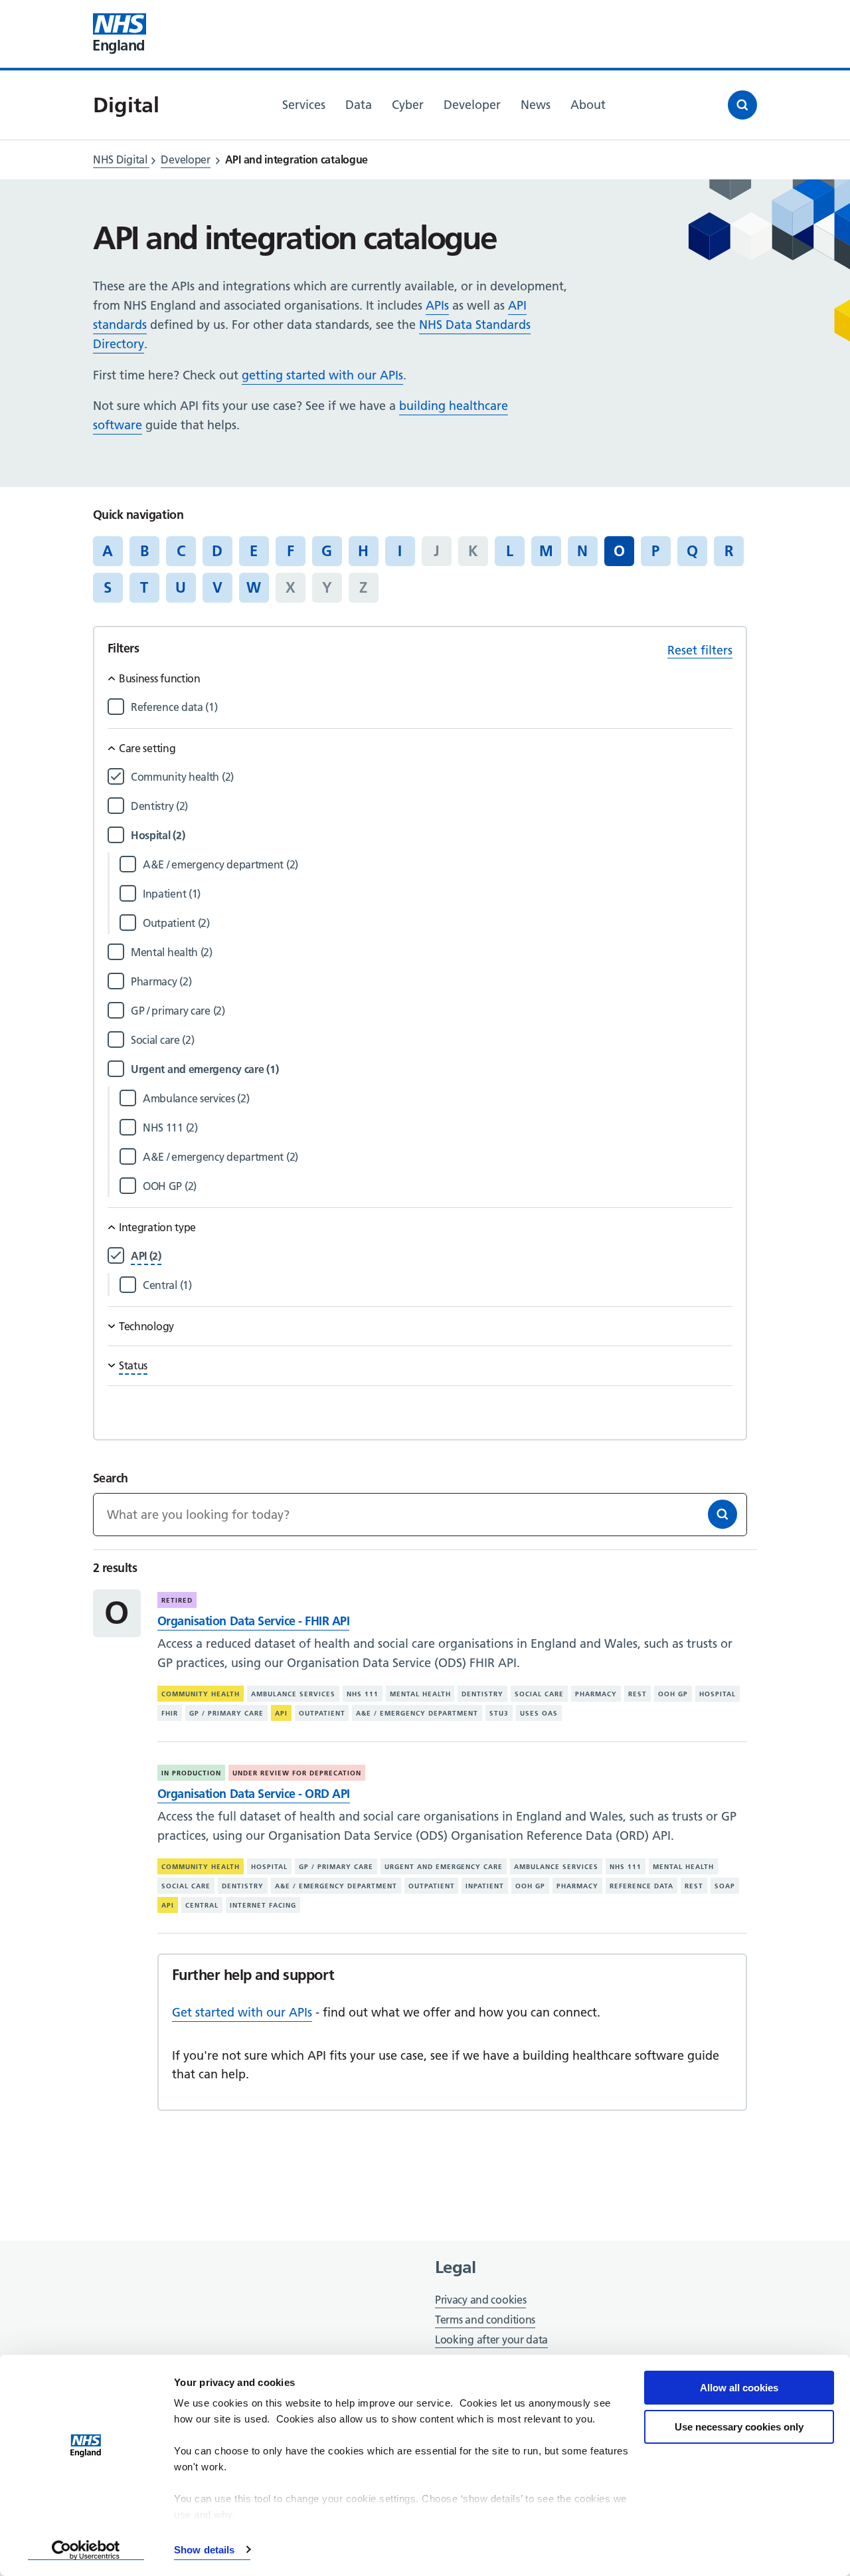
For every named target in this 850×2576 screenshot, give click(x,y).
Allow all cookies (739, 2388)
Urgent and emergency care (444, 1867)
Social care (539, 1694)
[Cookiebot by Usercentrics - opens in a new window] (86, 2550)
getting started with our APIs (322, 375)
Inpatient (485, 1886)
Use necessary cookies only (739, 2427)
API (281, 1713)
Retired (177, 1600)
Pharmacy (596, 1694)
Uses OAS (539, 1713)
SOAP (725, 1886)
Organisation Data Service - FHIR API (253, 1621)
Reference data (641, 1886)
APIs (437, 305)
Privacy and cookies (480, 2300)
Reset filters (700, 650)
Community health (201, 1694)
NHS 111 (363, 1694)
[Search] (722, 1514)
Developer (185, 159)
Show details (204, 2550)
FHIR (170, 1713)
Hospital (718, 1694)
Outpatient (322, 1713)
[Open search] (742, 105)
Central (202, 1905)
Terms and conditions (485, 2320)
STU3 (499, 1713)
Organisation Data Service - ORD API (254, 1794)
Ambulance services (293, 1694)
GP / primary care (226, 1713)
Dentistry (482, 1694)
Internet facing (263, 1905)
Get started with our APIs (242, 2012)
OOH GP (673, 1694)
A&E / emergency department (417, 1713)
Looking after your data (491, 2339)
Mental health (420, 1694)
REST (637, 1694)
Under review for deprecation (297, 1773)
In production (191, 1773)
